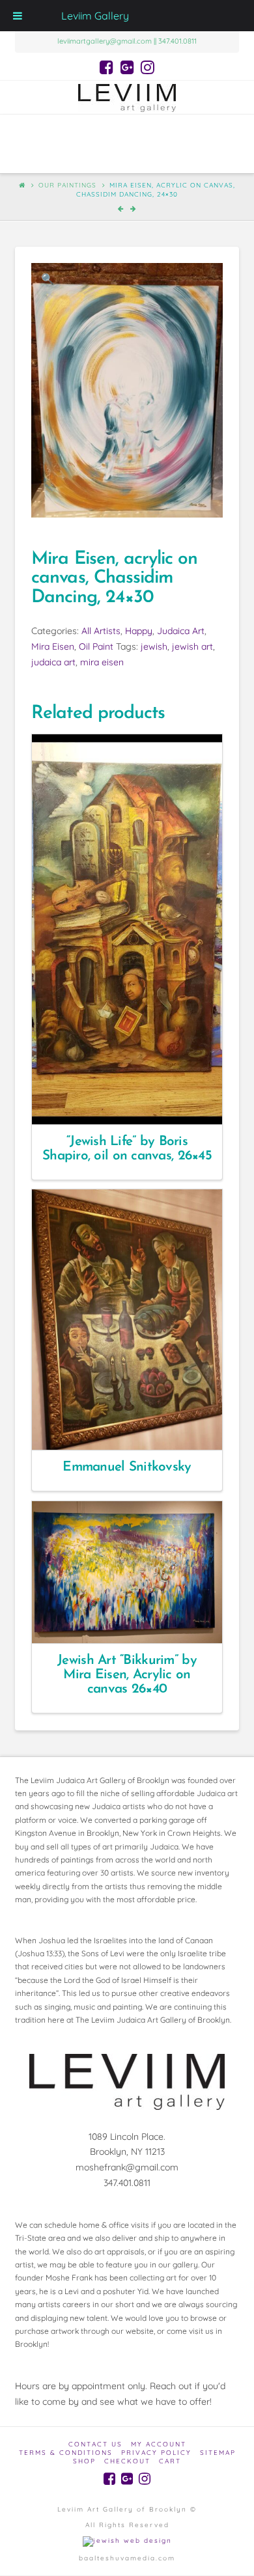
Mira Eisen (53, 646)
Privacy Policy (156, 2453)
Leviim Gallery (95, 16)
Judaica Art (181, 631)
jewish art (192, 646)
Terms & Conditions (66, 2453)
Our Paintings (67, 185)
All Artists (101, 631)
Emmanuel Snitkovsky (127, 1467)
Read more (133, 1103)
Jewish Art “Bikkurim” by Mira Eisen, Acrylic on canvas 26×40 (127, 1675)
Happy (139, 631)
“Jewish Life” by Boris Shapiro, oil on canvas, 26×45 (127, 1149)
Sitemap (218, 2453)
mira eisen (102, 662)
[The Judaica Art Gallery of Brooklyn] (127, 97)
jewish (154, 646)
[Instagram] (148, 67)
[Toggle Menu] (18, 16)
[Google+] (127, 67)
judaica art (53, 662)
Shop (84, 2461)
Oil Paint (96, 646)
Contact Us (95, 2444)
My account (159, 2444)
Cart (170, 2461)
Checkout (127, 2461)
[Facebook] (106, 67)
